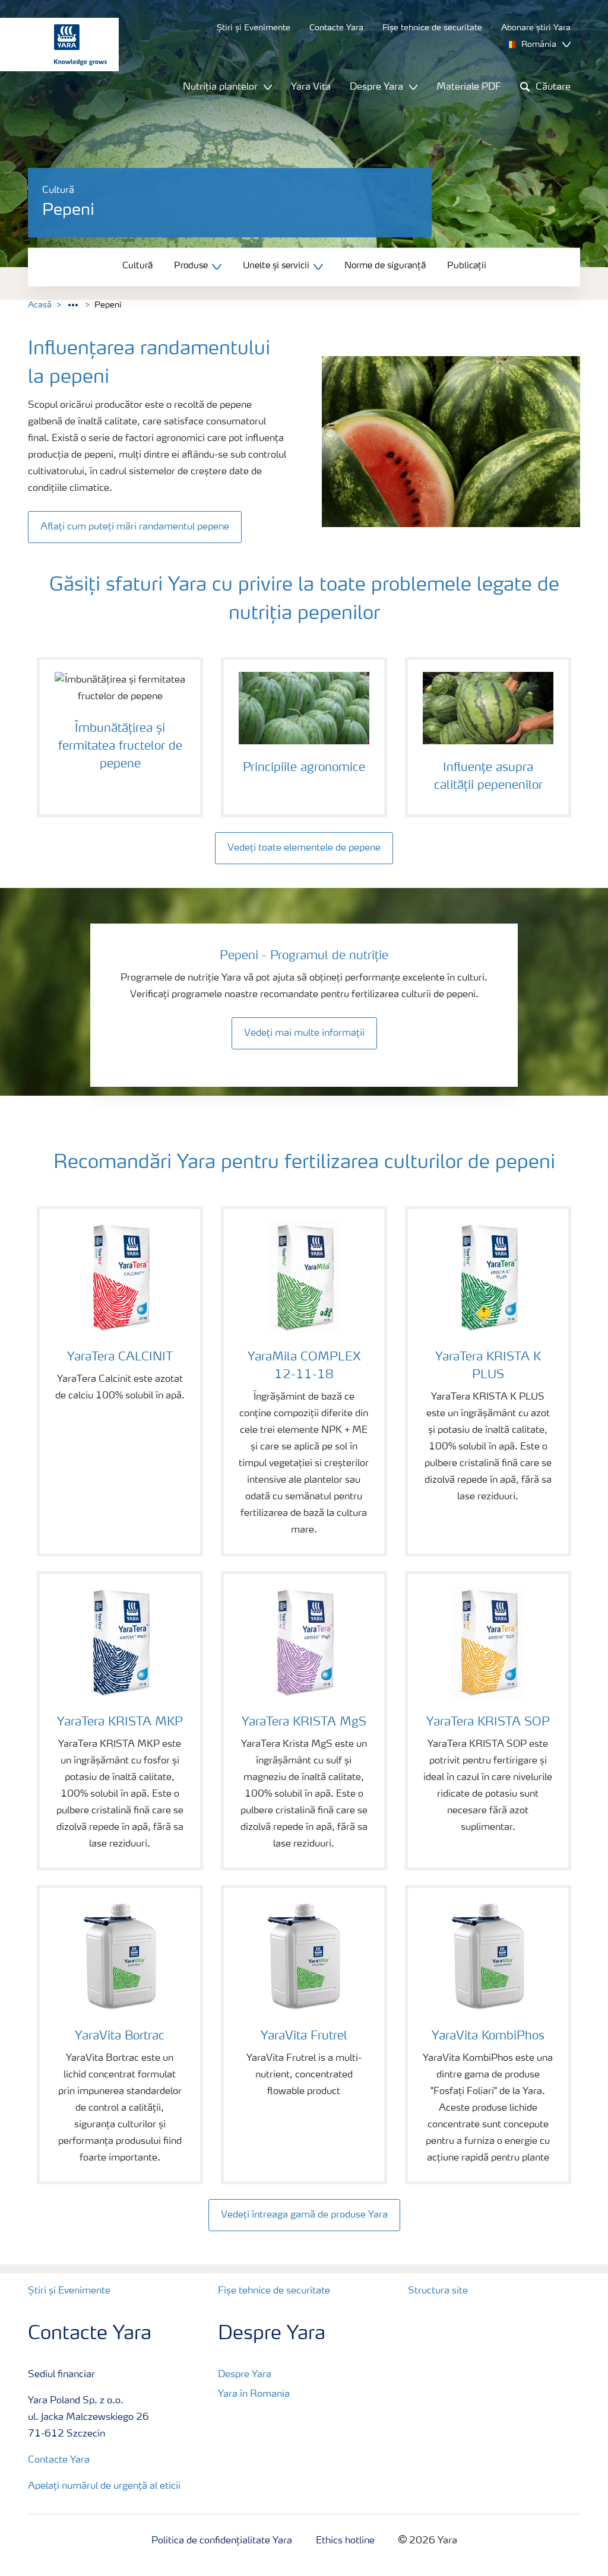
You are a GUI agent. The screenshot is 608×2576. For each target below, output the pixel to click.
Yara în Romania (254, 2394)
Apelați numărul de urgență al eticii (104, 2486)
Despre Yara (245, 2375)
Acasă (40, 305)
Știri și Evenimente (69, 2291)
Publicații (467, 266)
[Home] (53, 45)
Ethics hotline (345, 2541)
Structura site (438, 2291)
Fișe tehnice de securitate (274, 2291)
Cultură (137, 266)
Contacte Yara (59, 2460)
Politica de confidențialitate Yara (222, 2541)
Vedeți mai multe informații (304, 1033)
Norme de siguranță (385, 266)
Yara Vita (311, 87)
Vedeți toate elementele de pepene (304, 848)
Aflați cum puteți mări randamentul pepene (135, 527)
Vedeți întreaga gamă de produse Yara (304, 2215)
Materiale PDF (469, 87)
